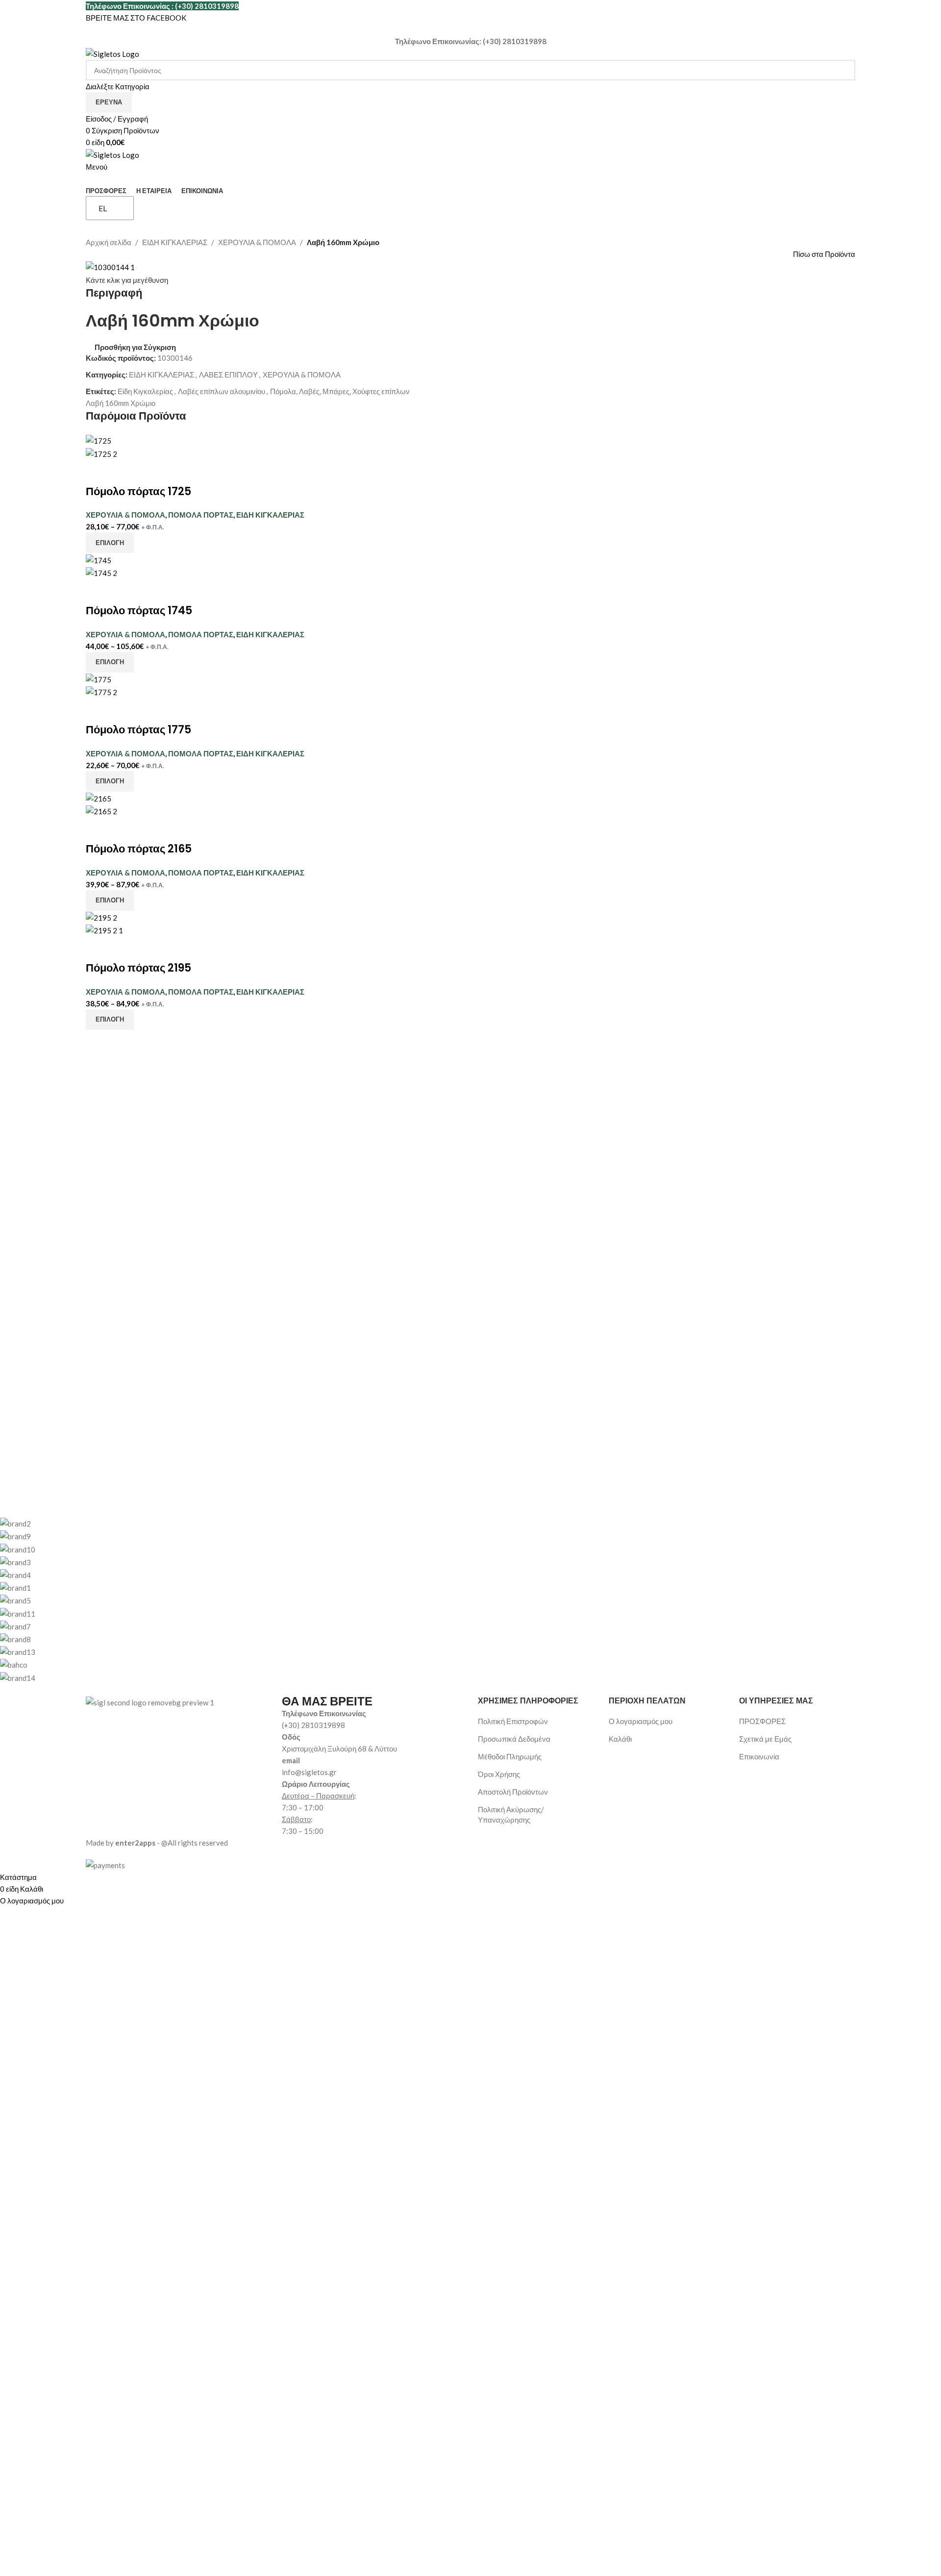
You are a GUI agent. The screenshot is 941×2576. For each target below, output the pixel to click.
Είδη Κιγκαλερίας (145, 391)
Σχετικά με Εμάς (765, 1739)
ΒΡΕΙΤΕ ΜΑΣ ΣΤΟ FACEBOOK (136, 18)
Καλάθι (620, 1739)
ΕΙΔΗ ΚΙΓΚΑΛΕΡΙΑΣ (175, 242)
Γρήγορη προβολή (124, 472)
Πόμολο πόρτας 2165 (139, 849)
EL (103, 208)
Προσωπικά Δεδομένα (514, 1739)
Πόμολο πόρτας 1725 (138, 491)
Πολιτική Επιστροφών (513, 1721)
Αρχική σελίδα (109, 242)
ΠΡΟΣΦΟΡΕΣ (762, 1721)
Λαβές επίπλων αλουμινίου (222, 391)
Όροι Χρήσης (499, 1774)
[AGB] (385, 1600)
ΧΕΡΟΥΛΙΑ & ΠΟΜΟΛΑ (257, 242)
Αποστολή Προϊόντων (513, 1792)
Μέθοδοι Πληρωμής (510, 1756)
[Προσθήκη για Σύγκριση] (98, 472)
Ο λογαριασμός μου (641, 1721)
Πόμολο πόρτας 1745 (139, 611)
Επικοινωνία (759, 1756)
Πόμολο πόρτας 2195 (138, 968)
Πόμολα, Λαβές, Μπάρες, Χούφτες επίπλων (340, 391)
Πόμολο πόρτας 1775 (138, 730)
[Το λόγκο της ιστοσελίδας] (112, 53)
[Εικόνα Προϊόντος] (101, 452)
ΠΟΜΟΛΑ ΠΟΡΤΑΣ (201, 515)
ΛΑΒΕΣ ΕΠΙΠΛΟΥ (228, 375)
